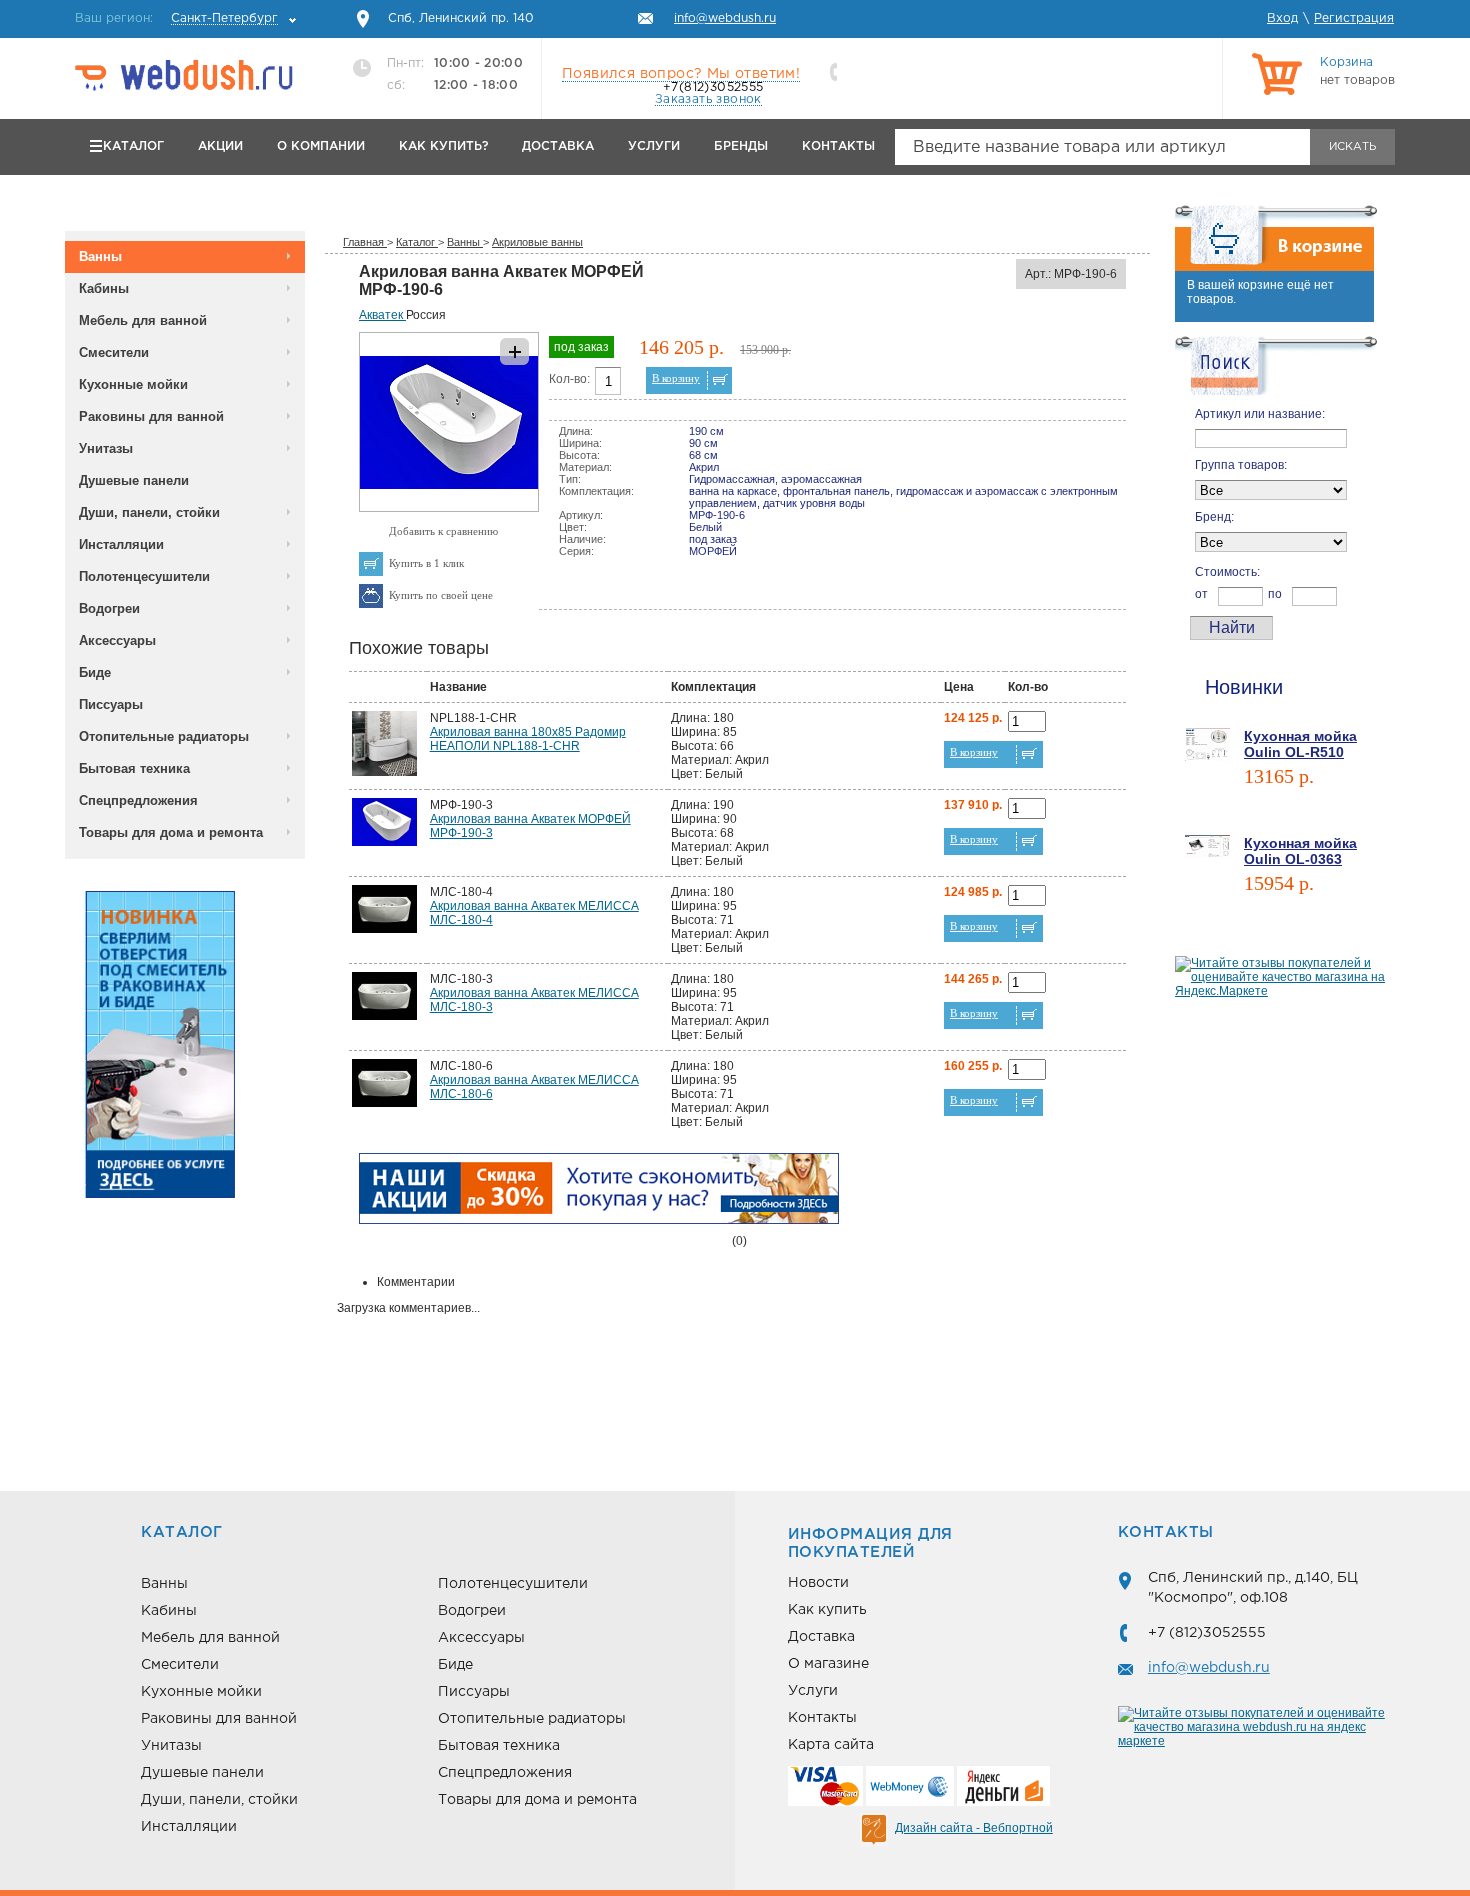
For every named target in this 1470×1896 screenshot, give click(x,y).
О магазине (828, 1664)
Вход (1282, 18)
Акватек (382, 315)
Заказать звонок (708, 99)
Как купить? (443, 146)
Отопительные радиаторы (164, 736)
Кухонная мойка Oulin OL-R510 (1300, 744)
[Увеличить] (449, 508)
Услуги (654, 146)
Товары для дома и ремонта (171, 832)
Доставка (558, 146)
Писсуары (111, 704)
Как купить (827, 1610)
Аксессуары (117, 640)
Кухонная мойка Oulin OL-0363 (1300, 851)
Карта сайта (831, 1745)
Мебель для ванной (143, 320)
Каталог (133, 146)
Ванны (100, 256)
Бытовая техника (134, 768)
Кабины (104, 288)
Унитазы (106, 448)
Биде (95, 672)
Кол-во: (569, 379)
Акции (220, 146)
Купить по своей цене (441, 595)
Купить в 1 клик (426, 563)
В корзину (676, 378)
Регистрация (1354, 18)
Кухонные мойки (133, 384)
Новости (818, 1583)
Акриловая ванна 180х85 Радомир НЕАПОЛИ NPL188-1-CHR (528, 739)
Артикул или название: (1260, 414)
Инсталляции (121, 544)
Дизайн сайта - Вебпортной (974, 1828)
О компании (321, 146)
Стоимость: (1227, 572)
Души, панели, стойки (149, 512)
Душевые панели (134, 480)
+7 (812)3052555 (1207, 1633)
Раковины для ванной (151, 416)
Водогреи (109, 608)
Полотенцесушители (144, 576)
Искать (1352, 147)
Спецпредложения (138, 800)
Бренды (741, 146)
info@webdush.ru (1209, 1668)
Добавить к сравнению (443, 531)
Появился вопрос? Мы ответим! (681, 74)
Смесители (114, 352)
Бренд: (1214, 517)
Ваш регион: (176, 18)
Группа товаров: (1241, 465)
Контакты (838, 146)
